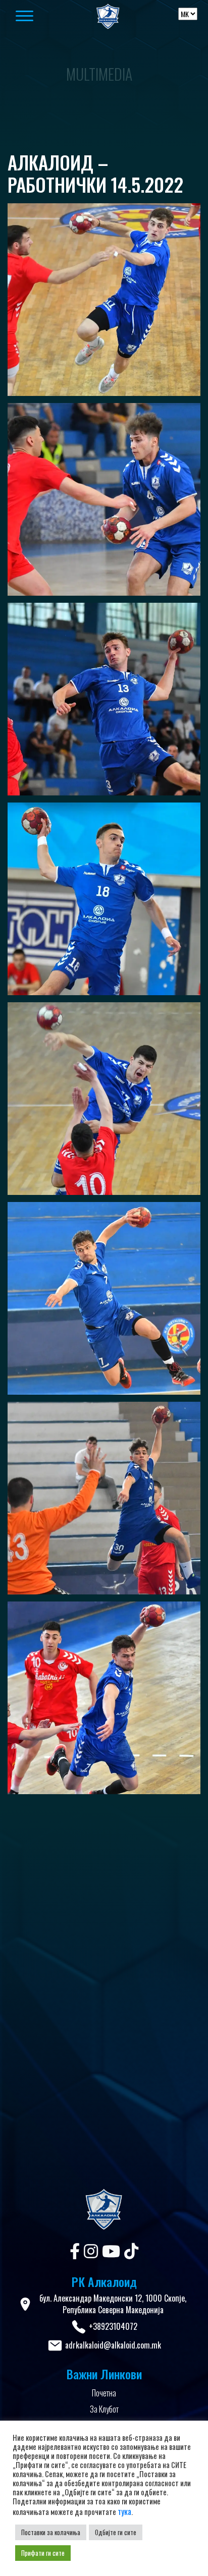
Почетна (104, 2393)
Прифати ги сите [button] (43, 2553)
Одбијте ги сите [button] (116, 2532)
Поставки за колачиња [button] (51, 2532)
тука (124, 2511)
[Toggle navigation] (40, 17)
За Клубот (104, 2409)
